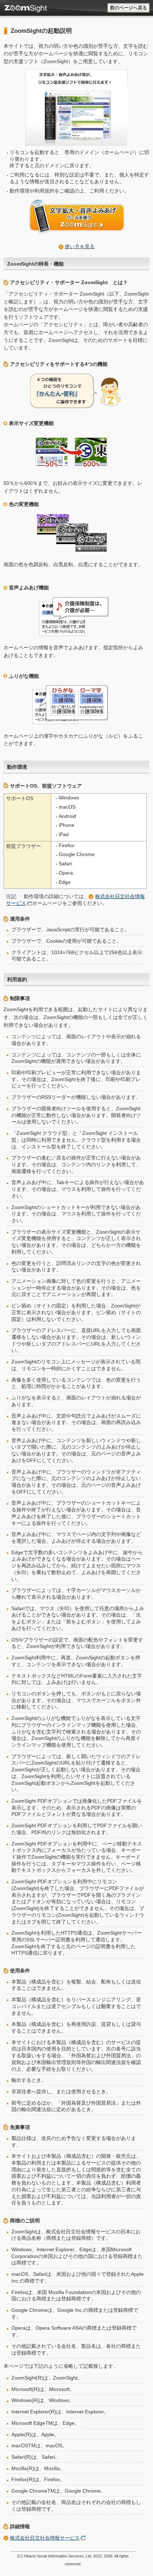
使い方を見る (80, 246)
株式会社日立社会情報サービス (45, 2538)
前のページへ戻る (128, 8)
